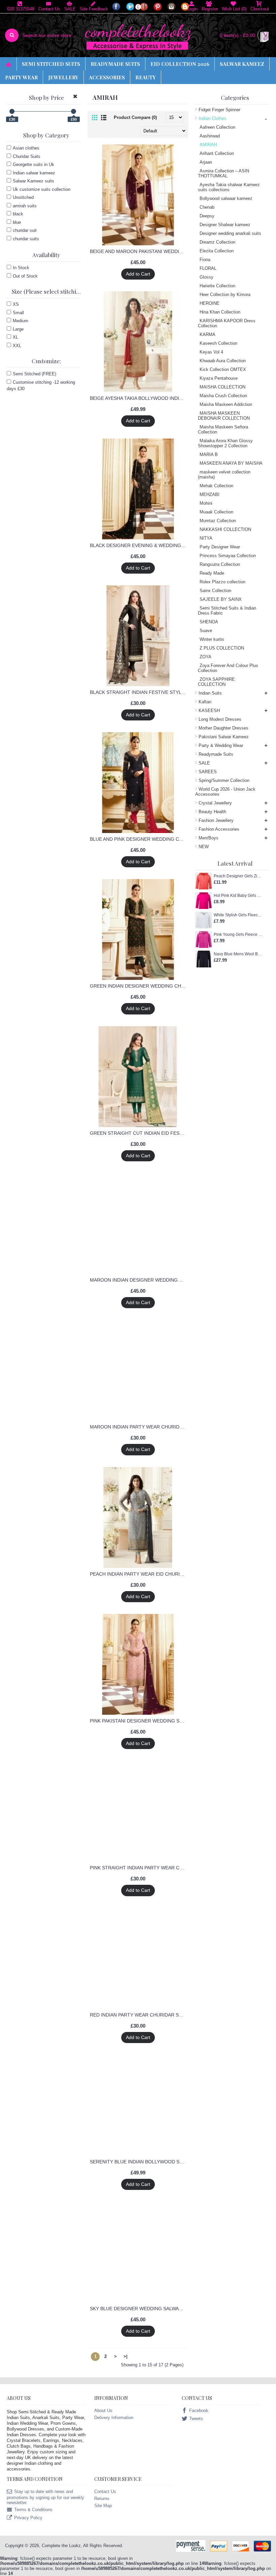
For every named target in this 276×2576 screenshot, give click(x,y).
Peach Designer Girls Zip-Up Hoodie (238, 876)
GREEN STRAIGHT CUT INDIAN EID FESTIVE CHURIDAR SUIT (139, 1133)
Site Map (103, 2506)
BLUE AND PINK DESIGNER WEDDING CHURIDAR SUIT (139, 839)
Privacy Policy (28, 2518)
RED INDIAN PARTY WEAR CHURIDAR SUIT (138, 2015)
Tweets (196, 2419)
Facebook (199, 2411)
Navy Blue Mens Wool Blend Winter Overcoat (238, 954)
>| (126, 2356)
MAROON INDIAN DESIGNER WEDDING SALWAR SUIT (139, 1280)
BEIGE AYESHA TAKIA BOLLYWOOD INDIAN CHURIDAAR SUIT (139, 398)
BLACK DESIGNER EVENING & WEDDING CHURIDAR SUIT (139, 545)
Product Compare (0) (135, 117)
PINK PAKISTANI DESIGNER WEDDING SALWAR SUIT (139, 1721)
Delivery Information (114, 2418)
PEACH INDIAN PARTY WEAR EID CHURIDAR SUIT (139, 1574)
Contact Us (105, 2491)
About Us (103, 2411)
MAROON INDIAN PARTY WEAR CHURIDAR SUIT (139, 1427)
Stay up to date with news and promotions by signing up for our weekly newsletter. (45, 2497)
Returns (102, 2499)
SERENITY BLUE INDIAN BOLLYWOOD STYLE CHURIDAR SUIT (139, 2162)
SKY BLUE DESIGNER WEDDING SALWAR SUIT (139, 2309)
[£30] (12, 111)
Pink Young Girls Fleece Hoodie (238, 934)
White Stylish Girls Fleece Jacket (238, 915)
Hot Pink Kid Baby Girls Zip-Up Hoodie (238, 896)
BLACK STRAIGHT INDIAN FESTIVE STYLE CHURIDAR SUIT (139, 692)
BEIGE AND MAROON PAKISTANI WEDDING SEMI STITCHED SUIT (139, 251)
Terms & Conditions (33, 2510)
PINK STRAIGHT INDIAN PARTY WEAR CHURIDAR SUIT (139, 1868)
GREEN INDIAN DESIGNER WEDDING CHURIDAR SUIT (139, 986)
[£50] (74, 111)
